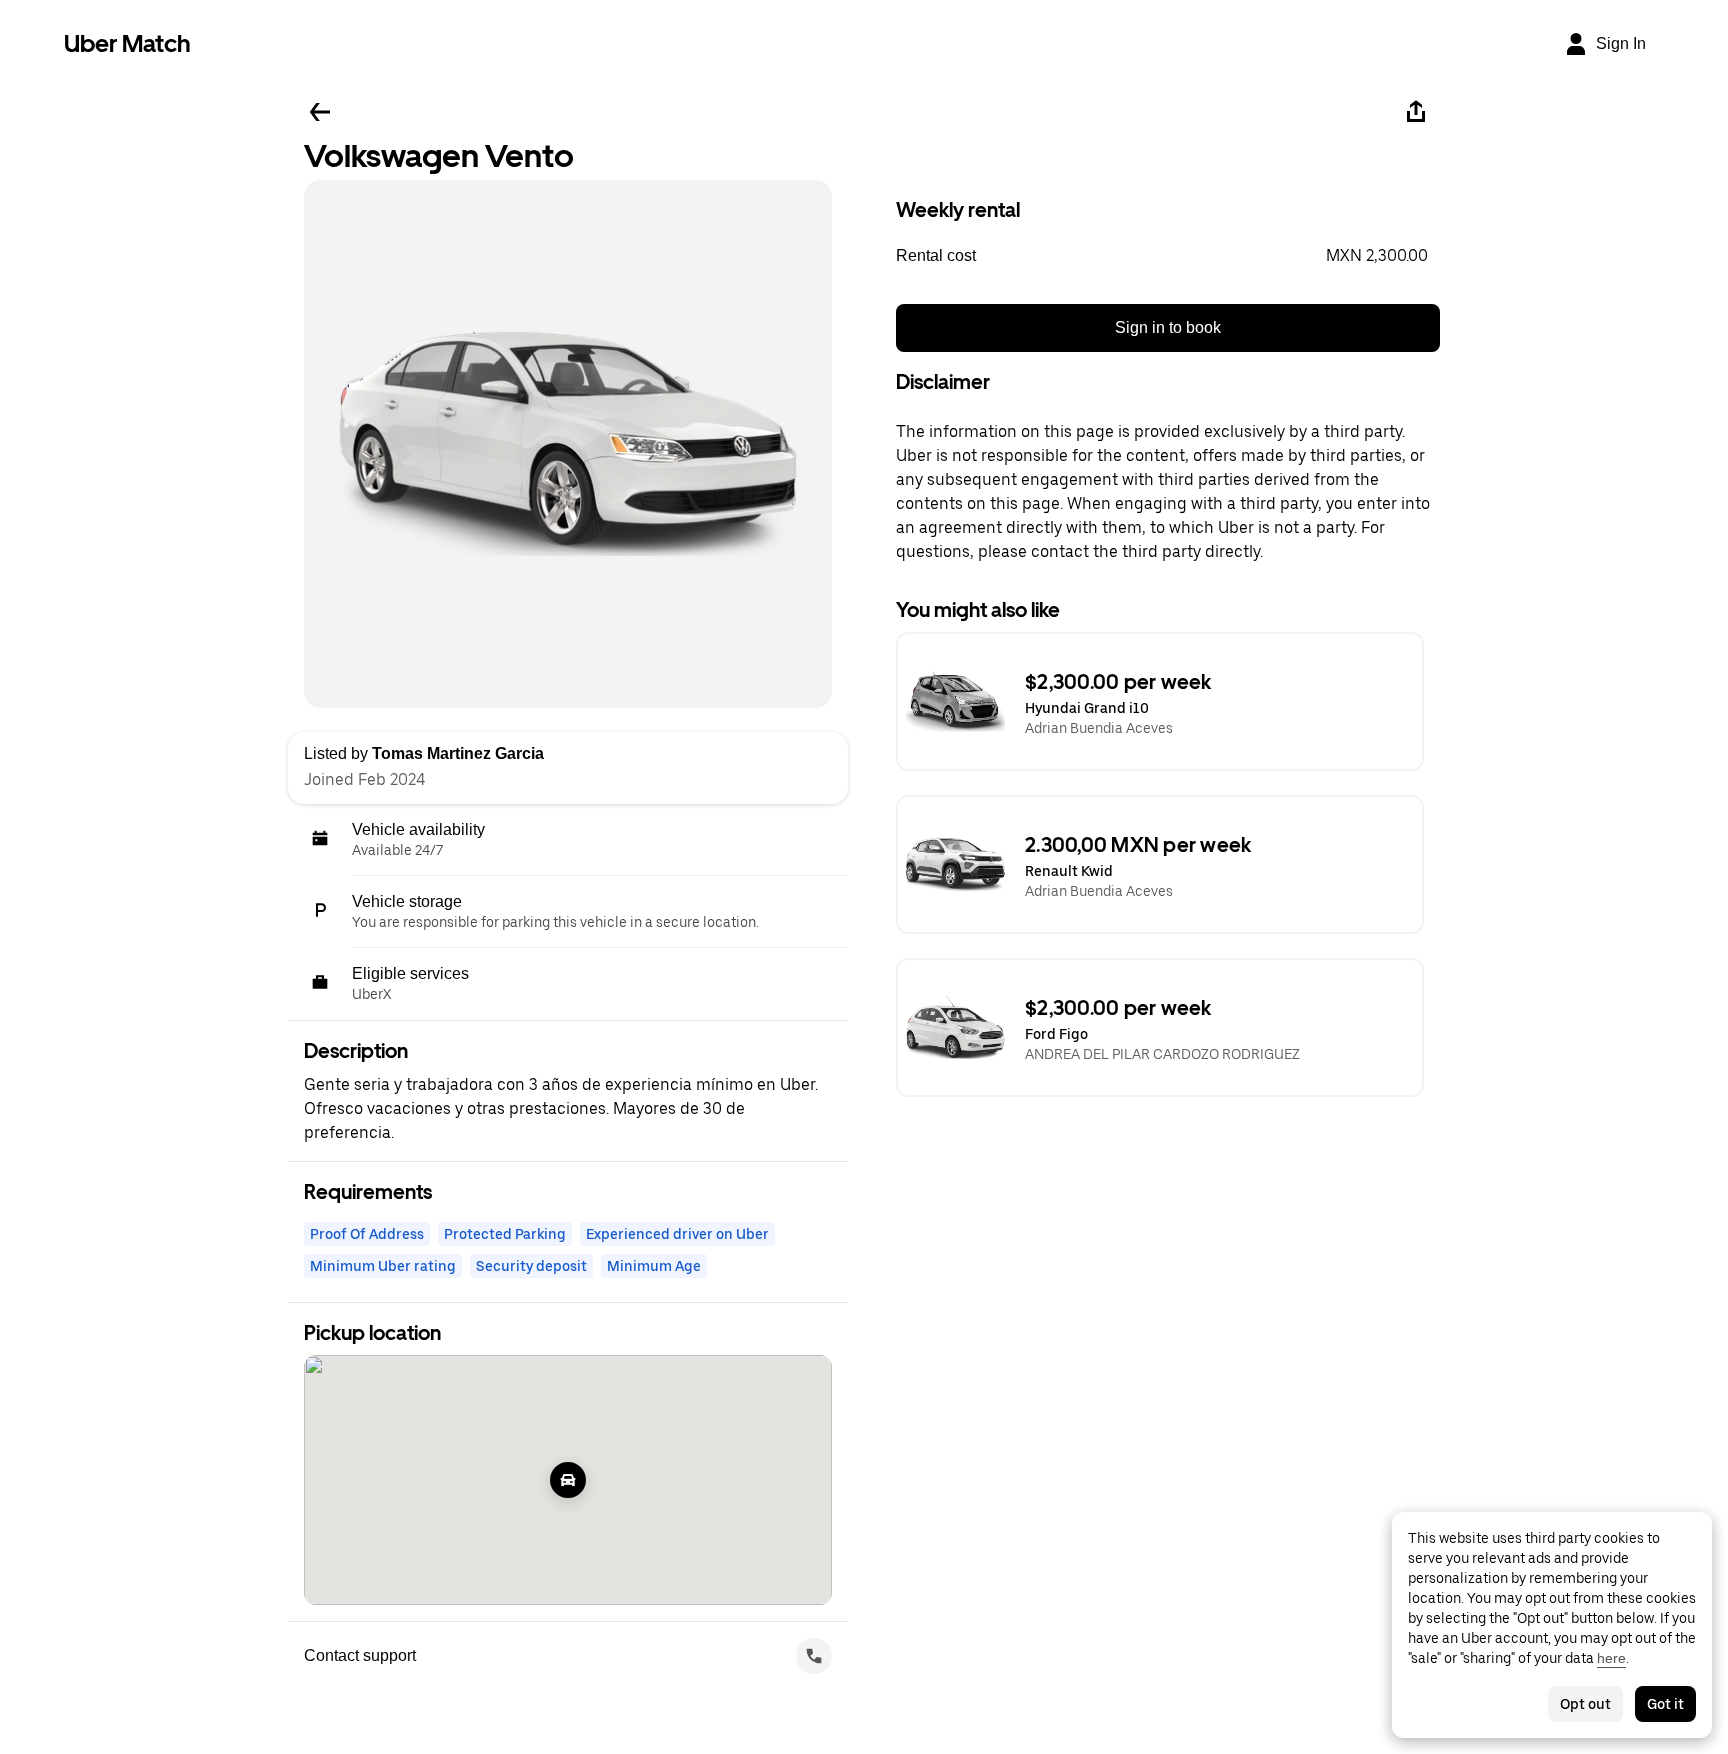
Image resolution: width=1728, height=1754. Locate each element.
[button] (1168, 256)
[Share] (1416, 112)
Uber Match (127, 43)
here (1611, 1658)
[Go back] (320, 112)
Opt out (1585, 1704)
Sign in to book (1168, 327)
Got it (1665, 1704)
